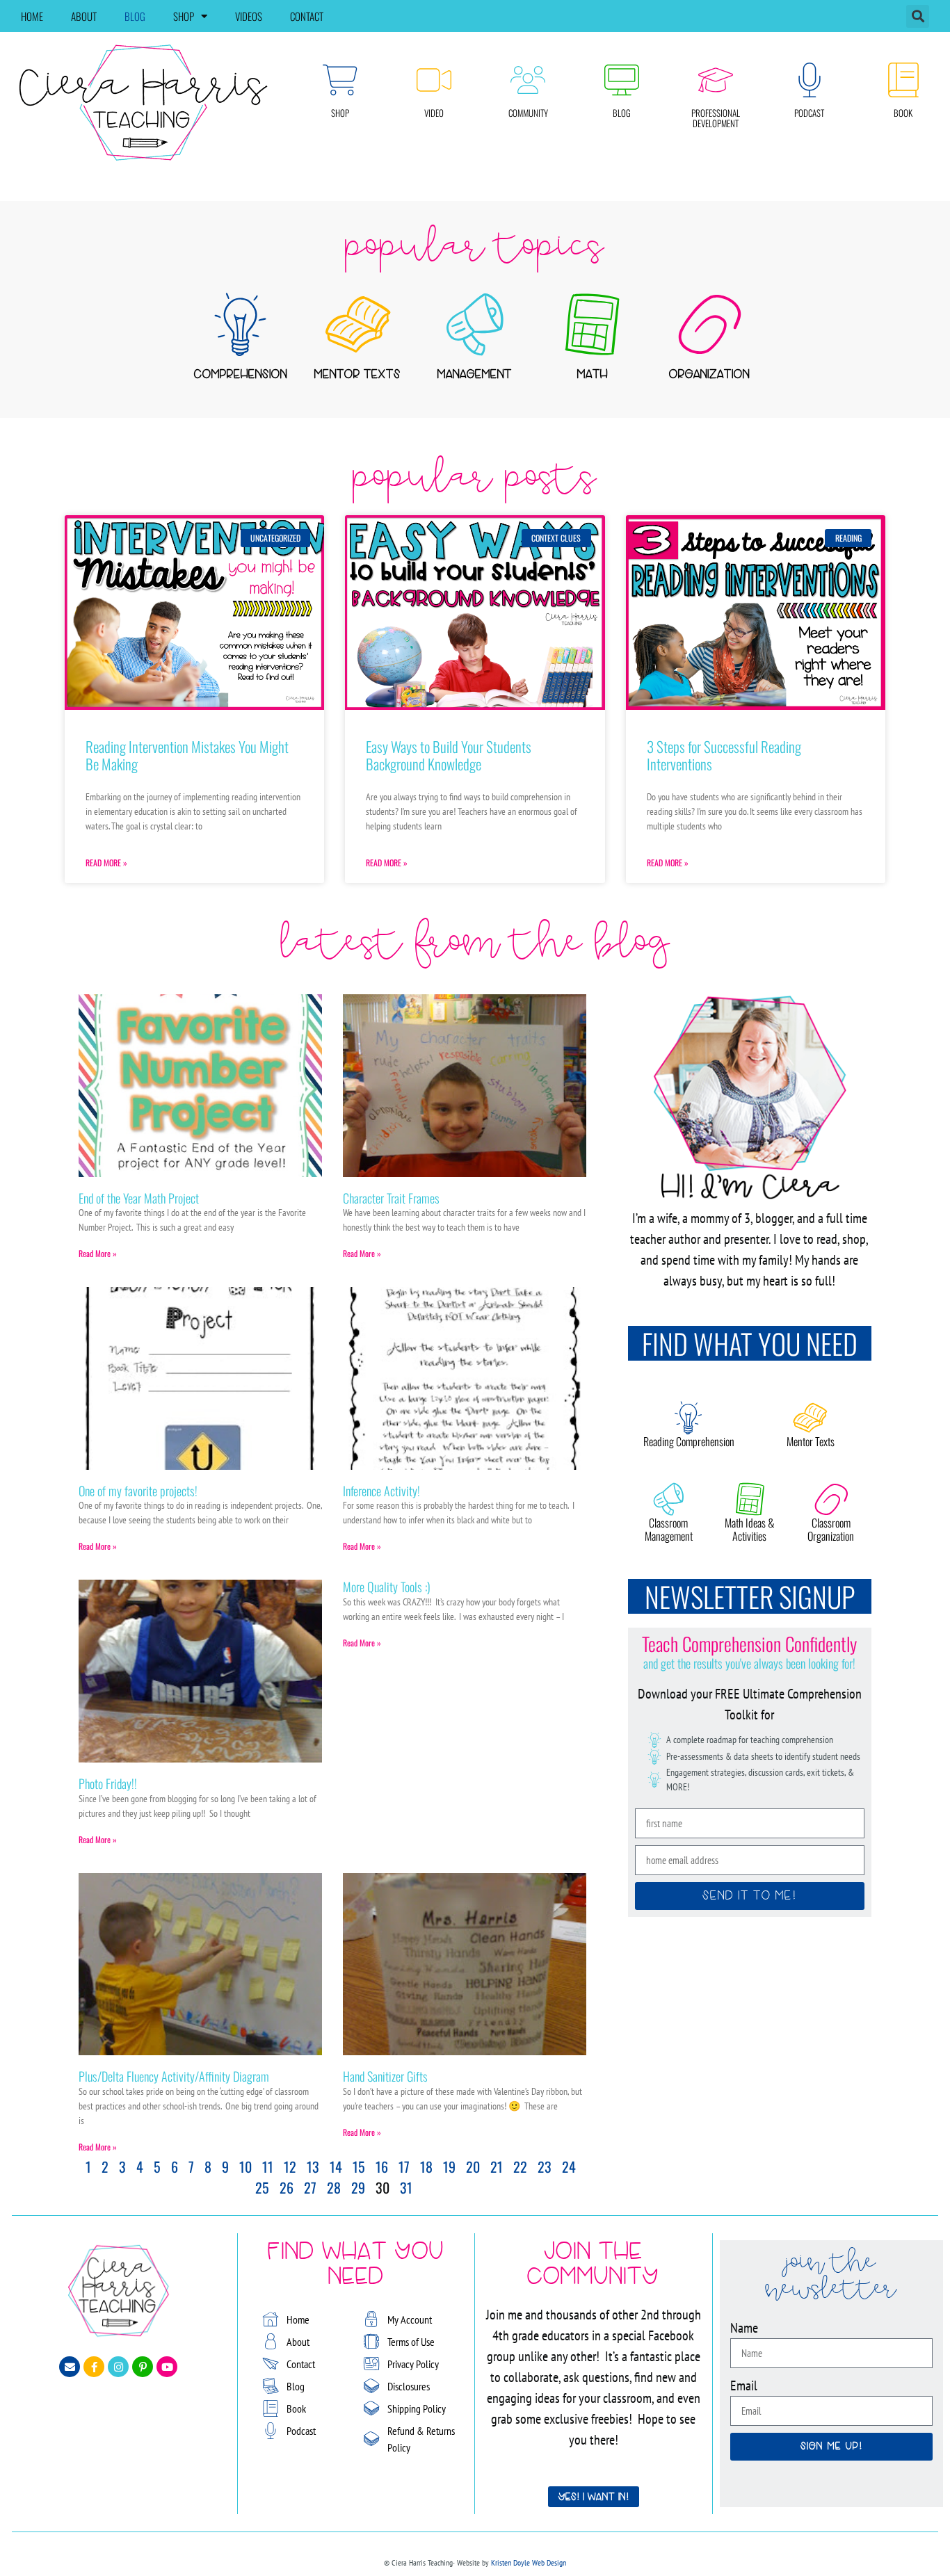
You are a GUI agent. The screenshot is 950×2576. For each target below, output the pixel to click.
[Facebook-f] (94, 2367)
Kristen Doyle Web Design (529, 2562)
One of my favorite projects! (138, 1491)
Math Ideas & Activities (750, 1529)
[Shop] (340, 80)
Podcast (809, 113)
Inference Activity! (381, 1491)
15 (359, 2166)
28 (334, 2187)
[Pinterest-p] (143, 2367)
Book (903, 113)
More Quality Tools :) (387, 1587)
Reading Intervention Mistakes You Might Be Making (187, 755)
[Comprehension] (240, 324)
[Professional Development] (716, 80)
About (84, 16)
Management (475, 375)
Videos (249, 16)
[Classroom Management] (668, 1499)
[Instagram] (118, 2367)
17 (404, 2166)
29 (358, 2187)
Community (528, 113)
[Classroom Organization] (831, 1499)
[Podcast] (810, 80)
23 (545, 2166)
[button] (918, 16)
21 (497, 2166)
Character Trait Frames (391, 1198)
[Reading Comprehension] (689, 1418)
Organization (709, 375)
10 (245, 2166)
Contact (307, 16)
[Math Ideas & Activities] (750, 1499)
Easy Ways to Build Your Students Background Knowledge (449, 755)
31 (406, 2187)
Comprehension (241, 375)
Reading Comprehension (689, 1441)
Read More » (106, 862)
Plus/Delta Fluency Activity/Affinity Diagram (174, 2076)
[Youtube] (167, 2367)
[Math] (592, 324)
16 (382, 2166)
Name (744, 2328)
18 (426, 2166)
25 (262, 2187)
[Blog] (622, 80)
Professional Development (716, 118)
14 (336, 2166)
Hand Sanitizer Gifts (385, 2076)
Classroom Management (669, 1529)
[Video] (434, 80)
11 (268, 2166)
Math (593, 375)
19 (449, 2166)
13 (313, 2166)
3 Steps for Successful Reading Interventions (724, 755)
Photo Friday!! (108, 1783)
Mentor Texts (357, 375)
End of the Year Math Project (139, 1198)
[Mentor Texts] (358, 324)
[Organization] (710, 324)
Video (434, 113)
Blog (135, 16)
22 (520, 2166)
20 (473, 2166)
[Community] (528, 80)
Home (32, 16)
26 (287, 2187)
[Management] (475, 324)
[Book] (903, 80)
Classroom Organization (831, 1529)
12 (290, 2166)
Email (744, 2385)
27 (310, 2187)
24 (569, 2166)
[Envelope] (70, 2367)
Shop (184, 16)
